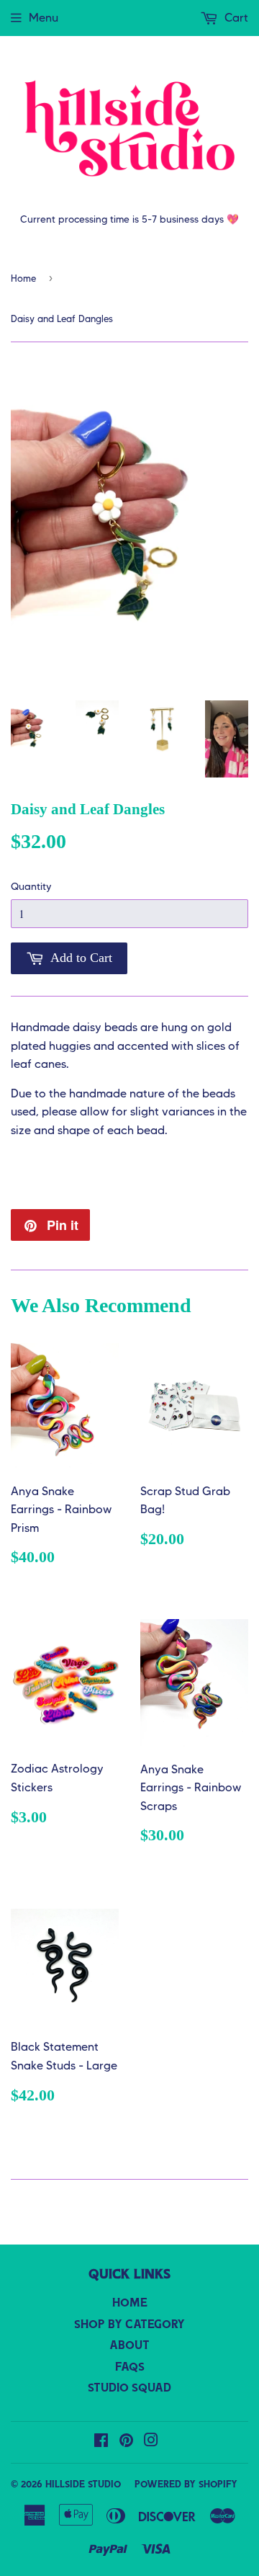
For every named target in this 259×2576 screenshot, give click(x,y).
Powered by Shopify (186, 2485)
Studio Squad (129, 2389)
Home (23, 278)
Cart (235, 18)
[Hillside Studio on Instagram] (151, 2443)
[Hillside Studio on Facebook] (101, 2443)
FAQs (130, 2368)
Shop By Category (129, 2325)
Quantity (31, 886)
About (129, 2346)
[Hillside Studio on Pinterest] (126, 2443)
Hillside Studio (83, 2485)
